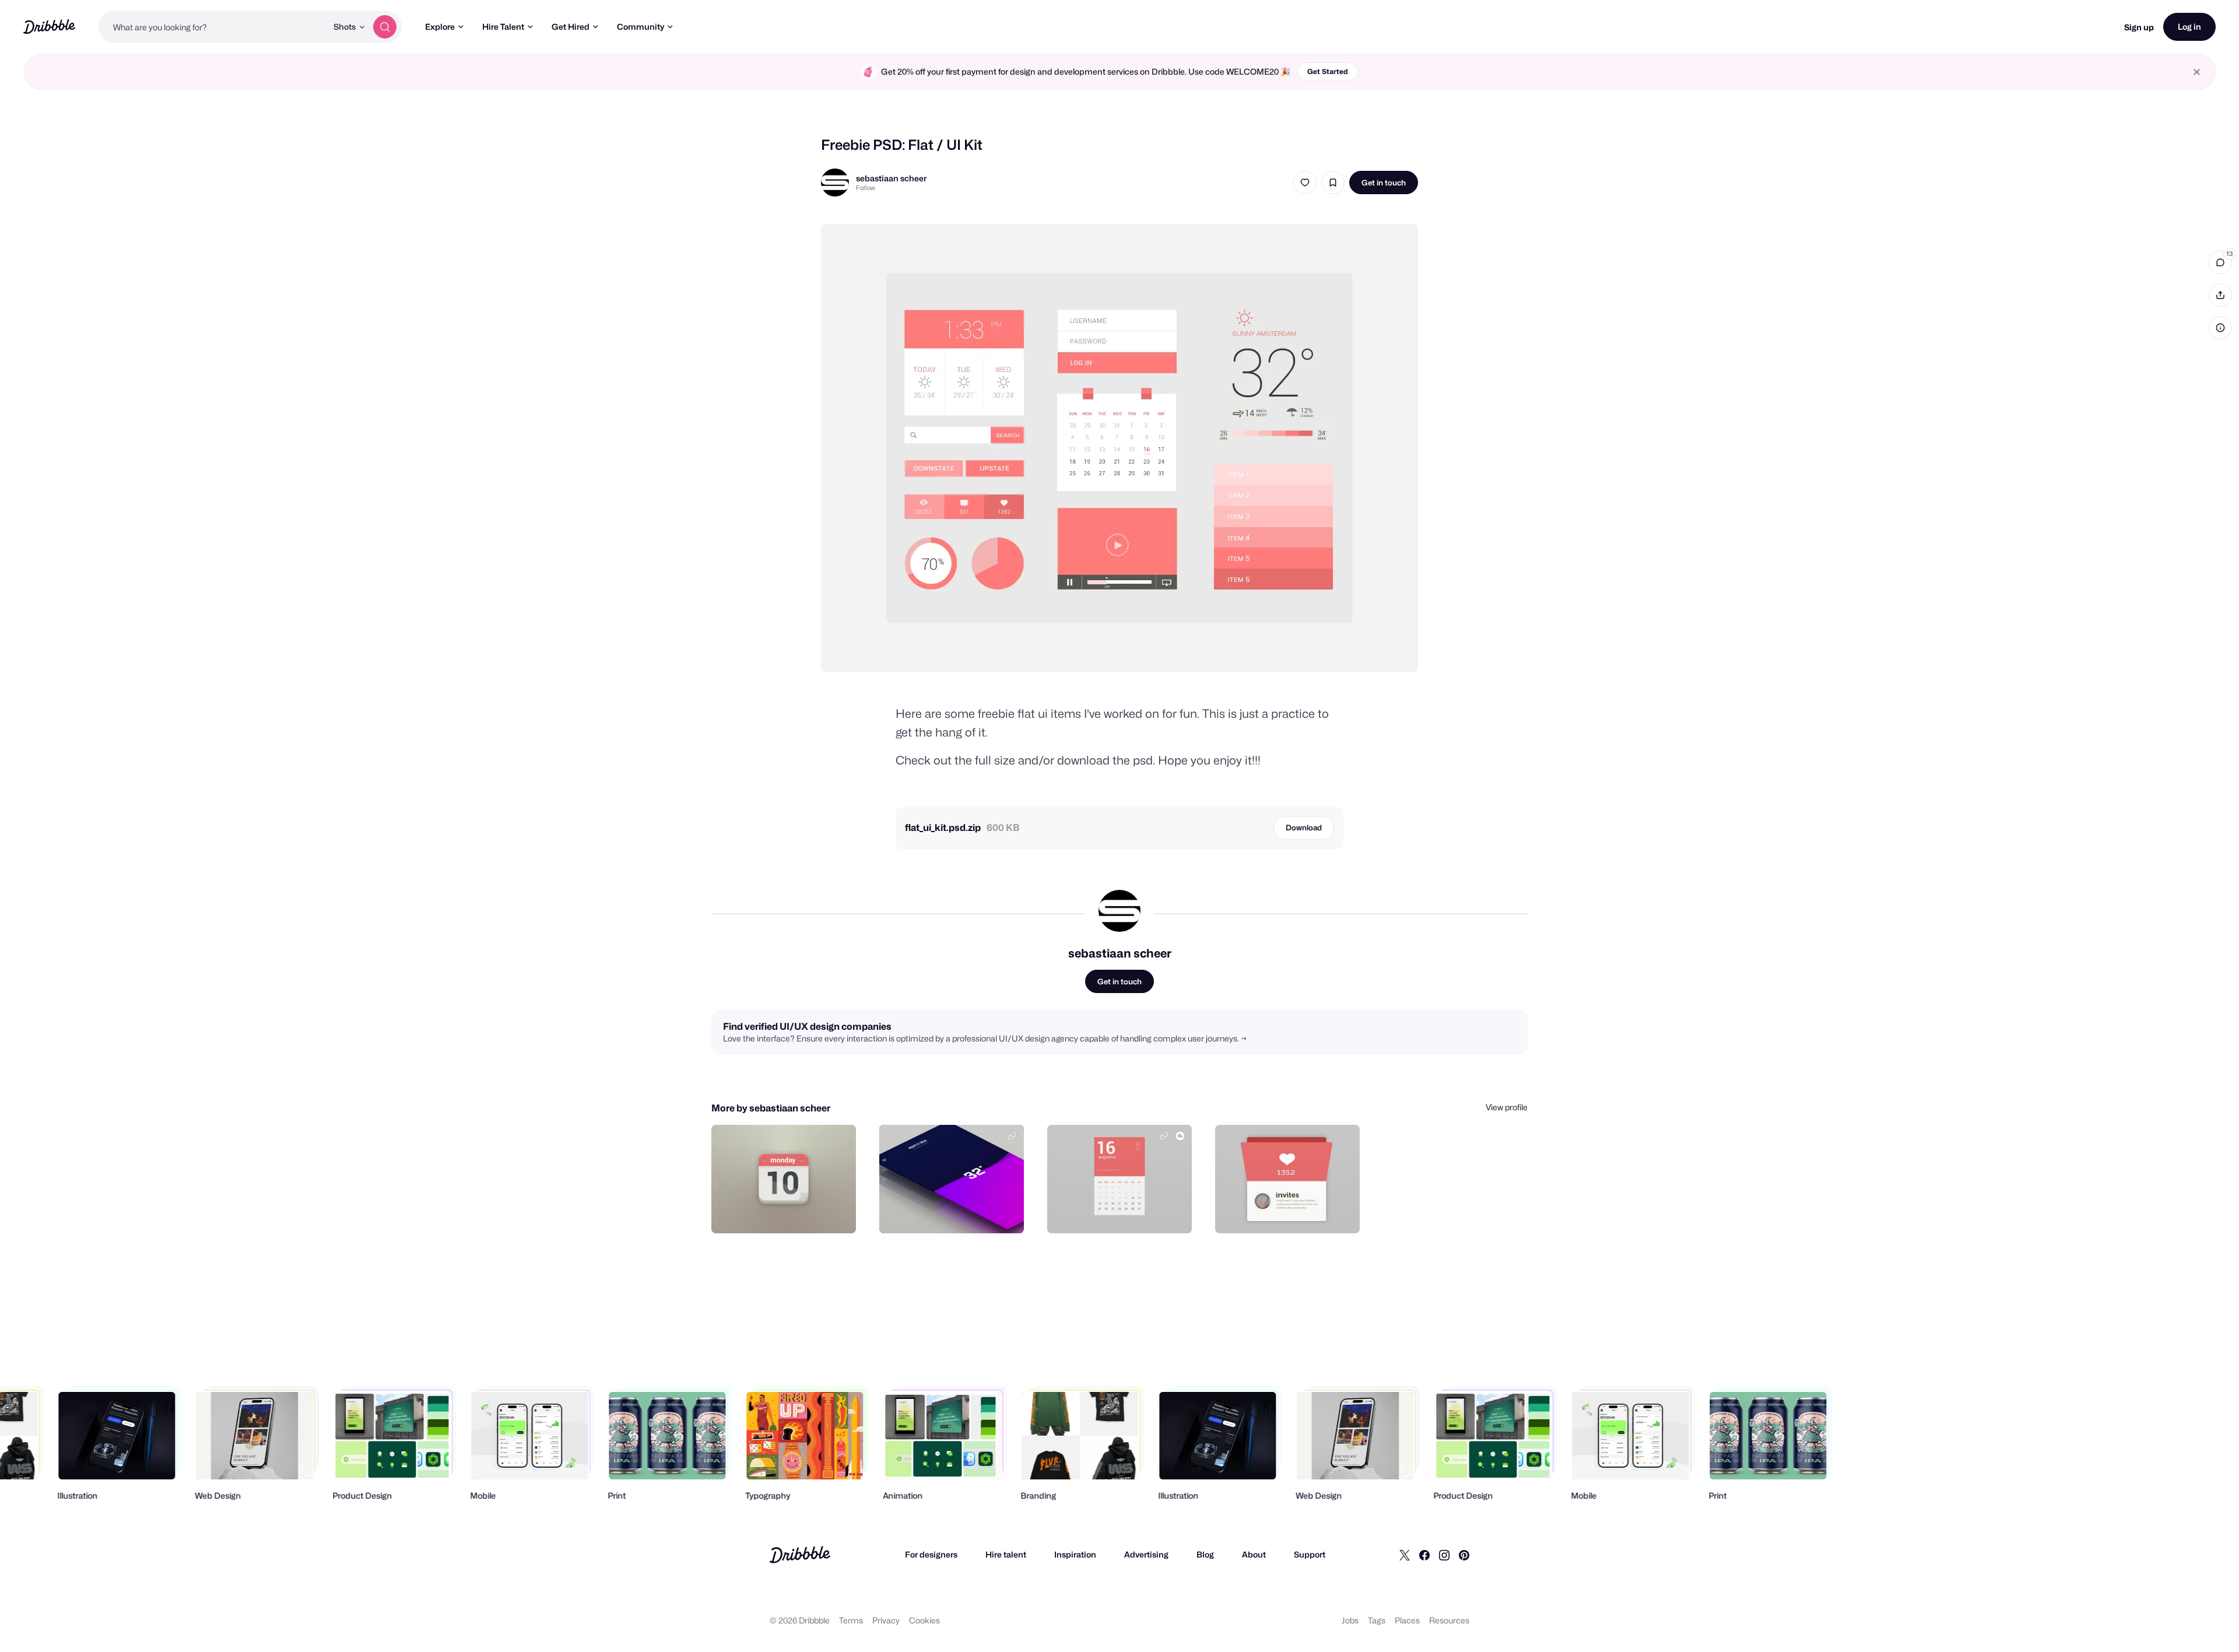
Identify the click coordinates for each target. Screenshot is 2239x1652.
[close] (2197, 72)
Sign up (2139, 27)
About (1254, 1554)
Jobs (1350, 1620)
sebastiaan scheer (891, 178)
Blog (1205, 1554)
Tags (1377, 1620)
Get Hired (571, 27)
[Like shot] (1305, 183)
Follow (866, 188)
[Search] (385, 27)
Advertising (1146, 1554)
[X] (1405, 1555)
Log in (2189, 27)
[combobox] (213, 27)
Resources (1449, 1620)
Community (641, 27)
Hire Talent (503, 27)
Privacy (886, 1620)
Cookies (924, 1620)
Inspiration (1075, 1554)
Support (1310, 1554)
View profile (1507, 1107)
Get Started (1328, 71)
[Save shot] (1333, 183)
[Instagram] (1444, 1555)
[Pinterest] (1464, 1555)
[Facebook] (1424, 1555)
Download (1304, 827)
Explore (440, 27)
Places (1407, 1620)
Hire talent (1006, 1554)
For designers (931, 1554)
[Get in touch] (788, 1212)
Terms (851, 1620)
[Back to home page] (49, 27)
